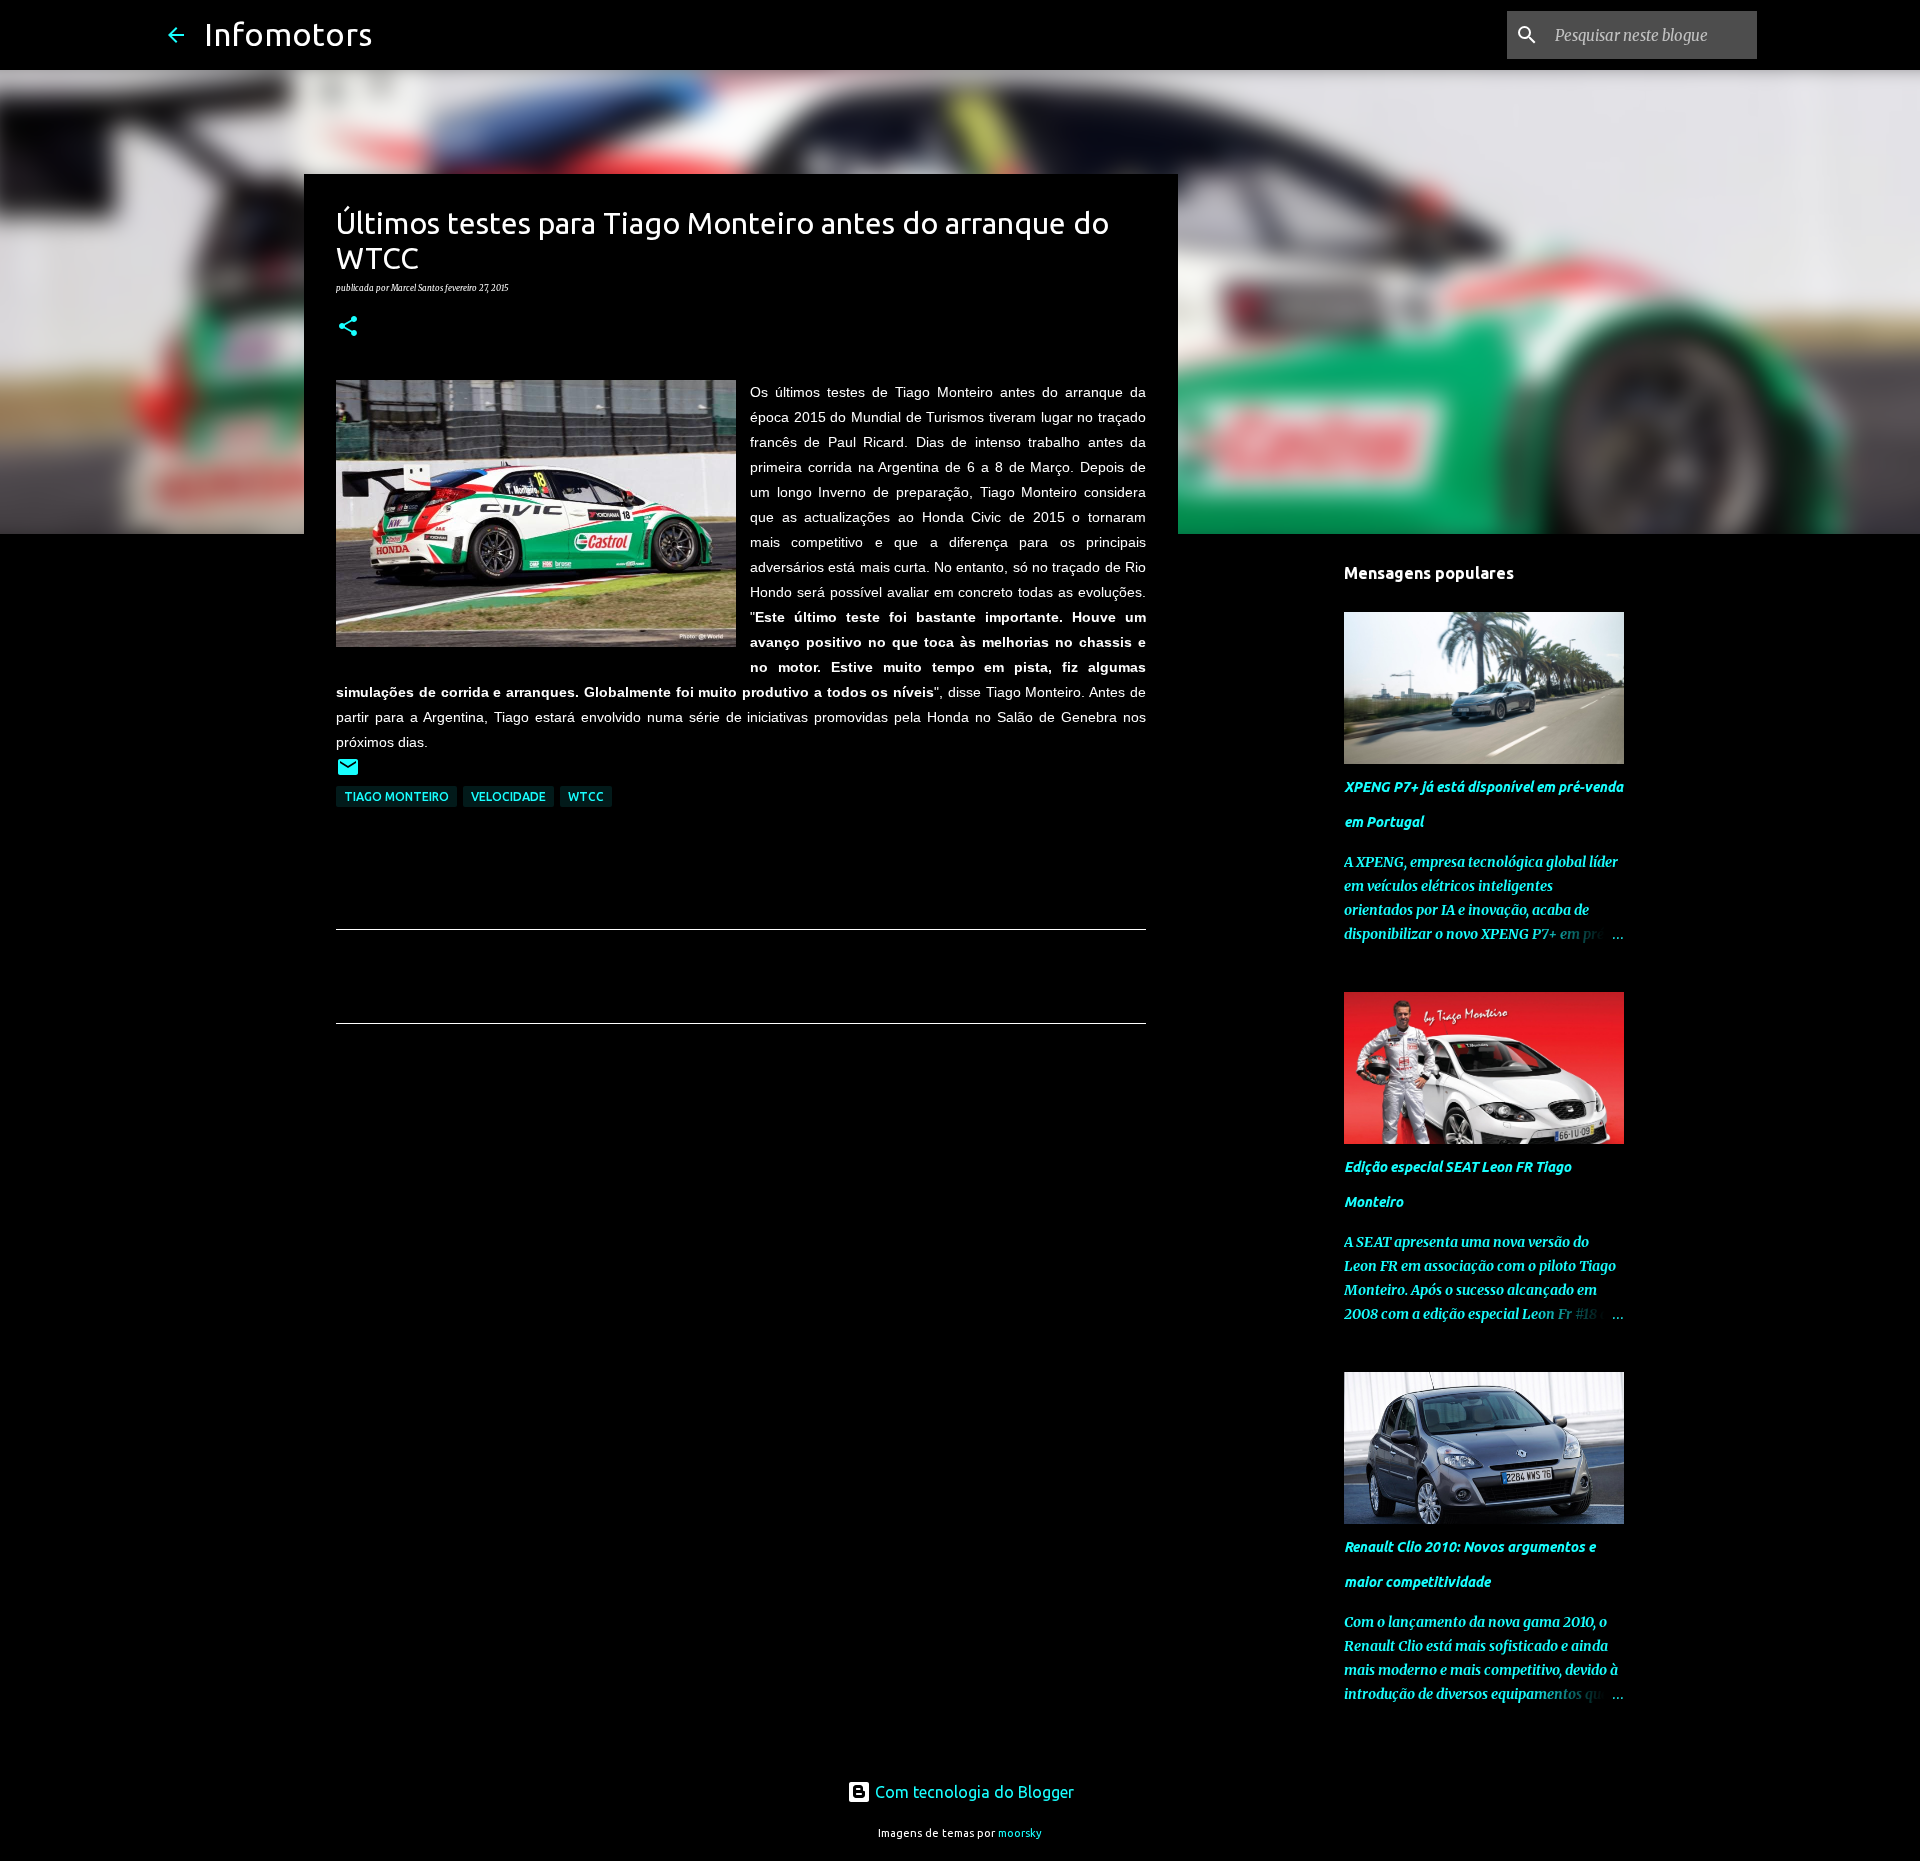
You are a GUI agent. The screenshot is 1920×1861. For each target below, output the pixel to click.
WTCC (586, 796)
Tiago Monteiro (396, 796)
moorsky (1020, 1833)
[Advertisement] (741, 1226)
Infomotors (288, 34)
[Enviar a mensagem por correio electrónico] (348, 774)
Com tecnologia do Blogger (972, 1792)
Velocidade (508, 796)
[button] (348, 327)
